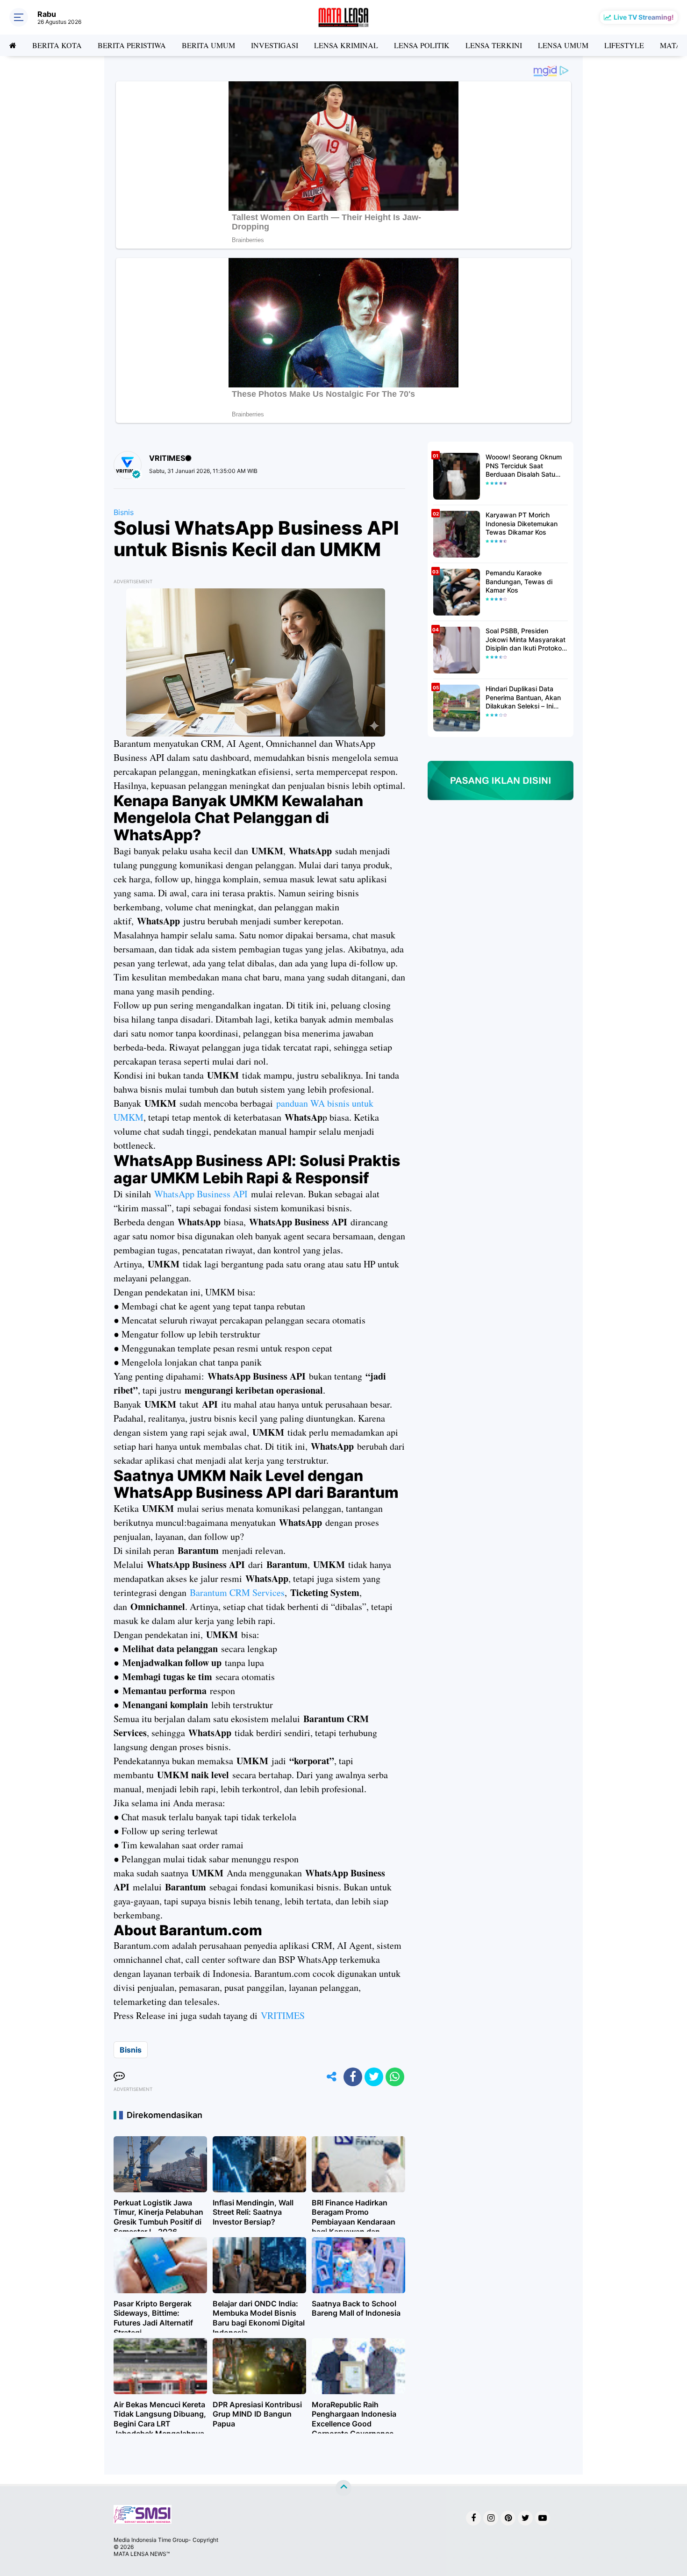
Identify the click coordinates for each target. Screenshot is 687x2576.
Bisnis (124, 512)
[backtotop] (343, 2488)
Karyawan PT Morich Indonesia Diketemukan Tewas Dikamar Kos (522, 523)
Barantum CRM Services (237, 1592)
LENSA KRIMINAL (346, 45)
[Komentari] (119, 2077)
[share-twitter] (374, 2077)
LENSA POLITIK (422, 45)
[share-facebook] (353, 2077)
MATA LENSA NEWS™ (142, 2554)
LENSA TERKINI (494, 45)
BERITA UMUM (208, 45)
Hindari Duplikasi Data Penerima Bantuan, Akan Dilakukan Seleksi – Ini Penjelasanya (523, 698)
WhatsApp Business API (201, 1194)
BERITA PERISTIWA (132, 45)
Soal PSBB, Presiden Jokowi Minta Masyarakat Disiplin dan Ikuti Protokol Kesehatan (526, 640)
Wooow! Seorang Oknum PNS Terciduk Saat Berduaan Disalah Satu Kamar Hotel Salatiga (524, 466)
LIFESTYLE (624, 45)
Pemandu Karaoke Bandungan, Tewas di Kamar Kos (519, 581)
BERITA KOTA (57, 45)
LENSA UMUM (563, 45)
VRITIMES (283, 2015)
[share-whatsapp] (395, 2077)
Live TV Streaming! (644, 17)
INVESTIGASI (275, 45)
